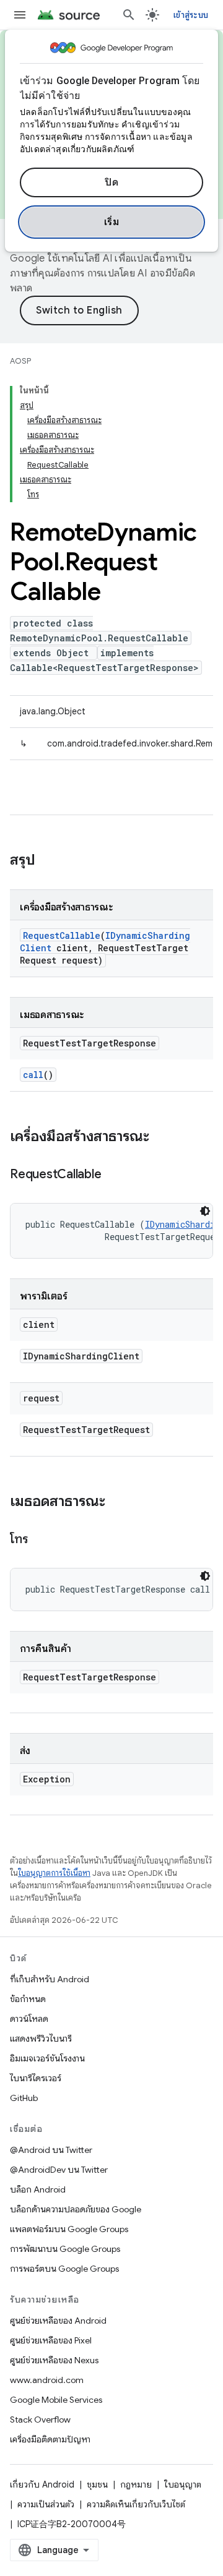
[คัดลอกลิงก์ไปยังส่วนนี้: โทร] (40, 1540)
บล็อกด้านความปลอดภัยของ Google (76, 2209)
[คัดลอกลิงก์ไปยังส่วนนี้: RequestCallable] (113, 1175)
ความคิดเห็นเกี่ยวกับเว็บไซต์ (136, 2504)
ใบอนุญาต (183, 2484)
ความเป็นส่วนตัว (46, 2504)
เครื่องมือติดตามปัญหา (50, 2439)
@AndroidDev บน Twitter (59, 2170)
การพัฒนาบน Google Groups (65, 2249)
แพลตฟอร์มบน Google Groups (69, 2229)
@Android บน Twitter (51, 2150)
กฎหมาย (136, 2484)
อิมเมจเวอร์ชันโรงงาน (47, 2058)
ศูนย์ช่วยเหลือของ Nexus (54, 2360)
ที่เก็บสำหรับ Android (50, 1979)
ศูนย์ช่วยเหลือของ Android (58, 2321)
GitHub (24, 2098)
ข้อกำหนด (28, 1999)
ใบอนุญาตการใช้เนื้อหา (54, 1873)
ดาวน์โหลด (29, 2019)
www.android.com (47, 2380)
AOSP (20, 361)
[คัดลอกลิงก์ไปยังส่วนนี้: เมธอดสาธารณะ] (118, 1502)
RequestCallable (62, 935)
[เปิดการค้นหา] (129, 15)
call (33, 1075)
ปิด (111, 182)
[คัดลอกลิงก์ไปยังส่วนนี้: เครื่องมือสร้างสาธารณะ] (162, 1137)
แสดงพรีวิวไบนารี (41, 2039)
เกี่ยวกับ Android (42, 2484)
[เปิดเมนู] (20, 15)
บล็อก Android (38, 2189)
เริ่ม (112, 222)
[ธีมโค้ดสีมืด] (205, 1211)
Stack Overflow (40, 2420)
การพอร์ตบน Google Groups (64, 2269)
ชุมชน (97, 2484)
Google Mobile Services (56, 2400)
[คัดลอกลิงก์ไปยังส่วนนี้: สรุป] (48, 861)
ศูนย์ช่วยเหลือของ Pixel (51, 2340)
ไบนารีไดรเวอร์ (36, 2078)
